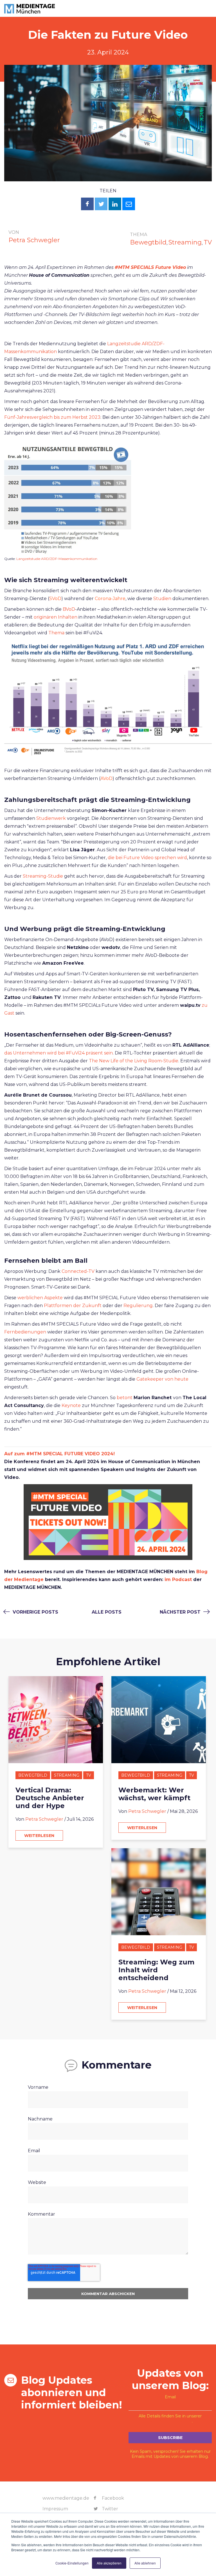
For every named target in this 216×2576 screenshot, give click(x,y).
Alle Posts (107, 1612)
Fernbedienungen (26, 1332)
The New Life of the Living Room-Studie (134, 1061)
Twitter (109, 2509)
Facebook (112, 2498)
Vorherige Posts (35, 1612)
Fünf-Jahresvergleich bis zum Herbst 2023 (52, 417)
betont (125, 1398)
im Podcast (178, 1579)
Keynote (72, 1405)
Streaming (185, 242)
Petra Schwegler (34, 240)
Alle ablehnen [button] (145, 2563)
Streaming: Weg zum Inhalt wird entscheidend (156, 1970)
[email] (129, 204)
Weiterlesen (39, 1836)
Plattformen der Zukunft (73, 1306)
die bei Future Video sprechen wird (147, 858)
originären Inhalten (56, 617)
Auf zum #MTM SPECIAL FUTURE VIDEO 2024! (59, 1454)
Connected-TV (78, 1271)
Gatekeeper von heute (162, 1379)
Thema (57, 633)
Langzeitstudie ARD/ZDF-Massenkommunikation (57, 559)
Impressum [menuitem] (55, 2509)
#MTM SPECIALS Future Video (150, 267)
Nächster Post (181, 1612)
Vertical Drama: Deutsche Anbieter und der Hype (50, 1798)
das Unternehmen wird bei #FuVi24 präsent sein (58, 1053)
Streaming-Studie (43, 876)
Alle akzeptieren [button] (109, 2563)
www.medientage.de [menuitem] (66, 2498)
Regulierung (138, 1306)
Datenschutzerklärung (170, 2421)
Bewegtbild (148, 242)
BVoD (69, 609)
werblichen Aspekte (40, 1298)
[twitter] (101, 204)
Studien (162, 599)
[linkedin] (115, 204)
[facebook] (87, 204)
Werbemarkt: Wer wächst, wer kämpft (154, 1794)
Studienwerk (52, 818)
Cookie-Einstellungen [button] (72, 2563)
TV (208, 242)
